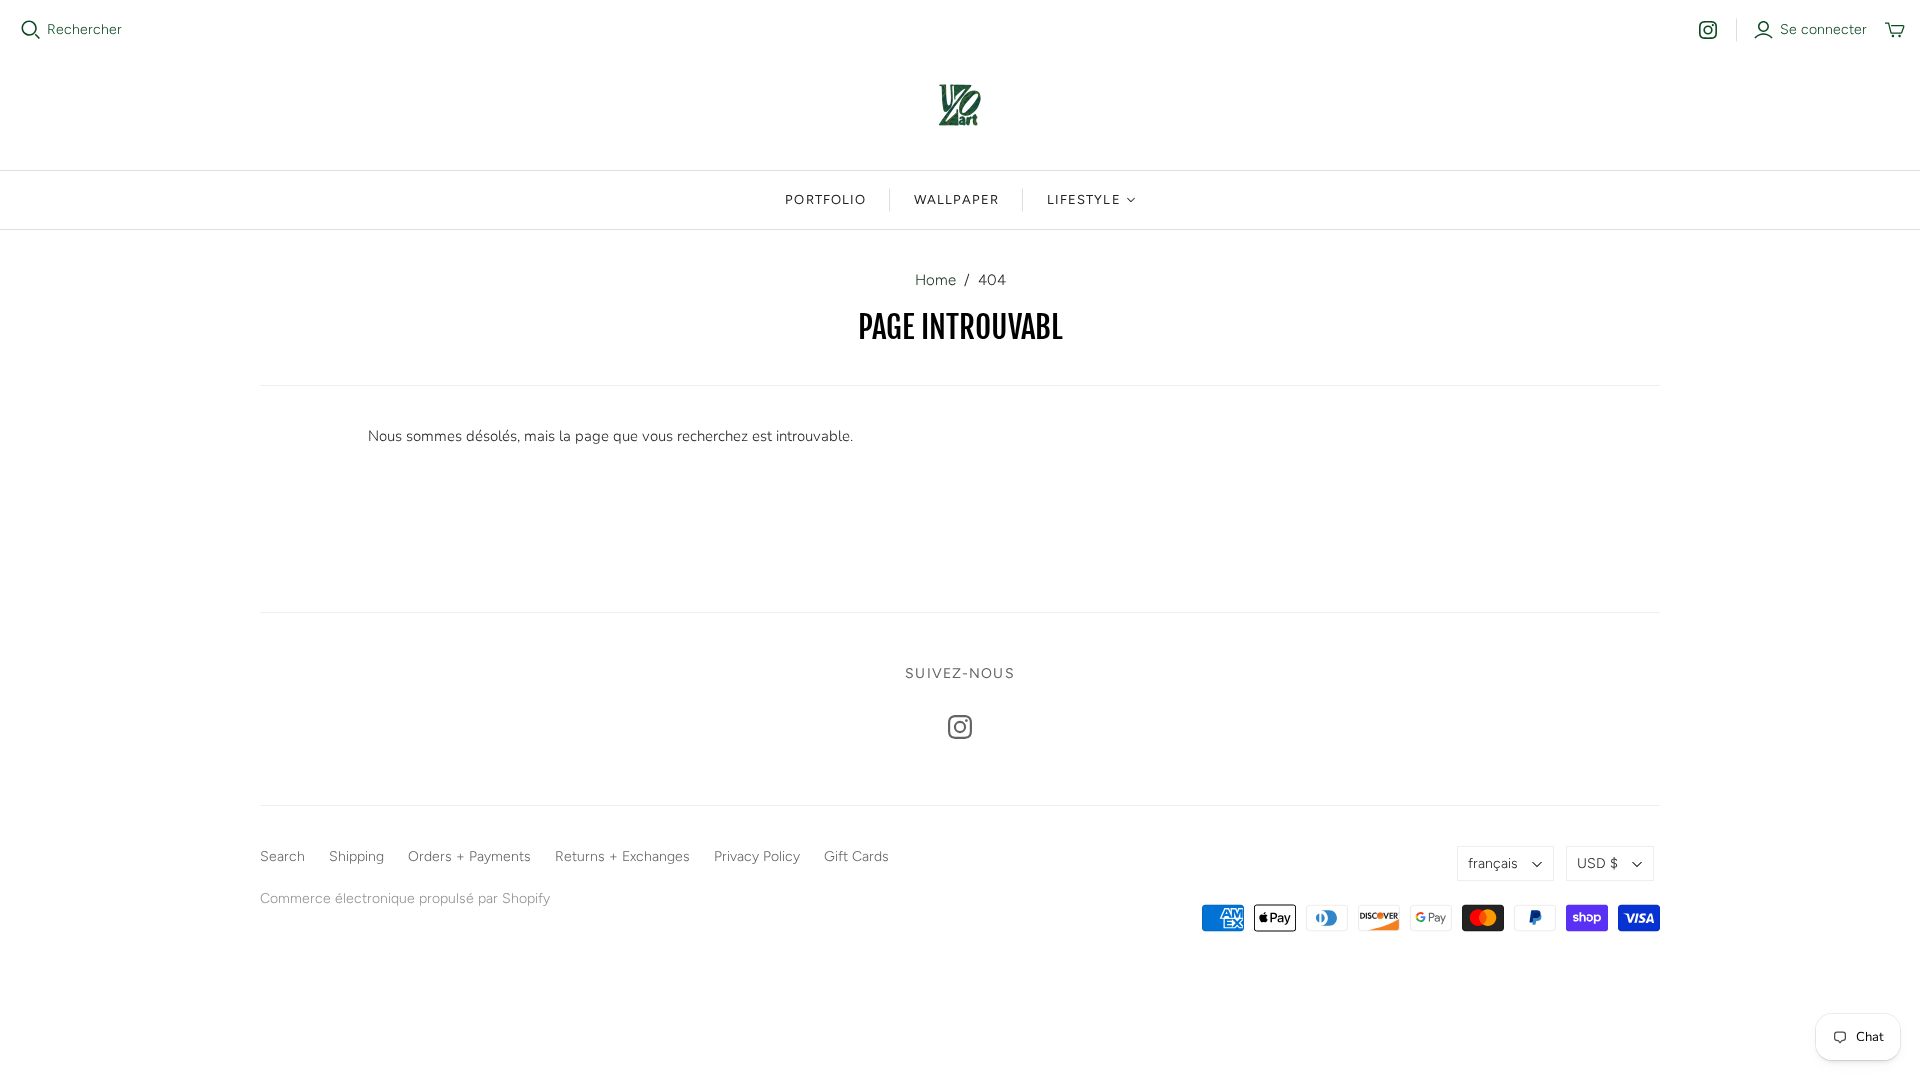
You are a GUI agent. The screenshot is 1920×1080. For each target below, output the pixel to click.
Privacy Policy (757, 856)
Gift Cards (856, 856)
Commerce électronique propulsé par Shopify (405, 898)
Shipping (356, 856)
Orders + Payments (469, 856)
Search (282, 856)
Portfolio (825, 199)
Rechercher (84, 29)
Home (935, 280)
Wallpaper (956, 199)
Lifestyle (1083, 199)
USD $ (1597, 863)
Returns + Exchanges (622, 856)
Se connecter (1823, 29)
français (1493, 863)
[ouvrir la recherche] (31, 30)
